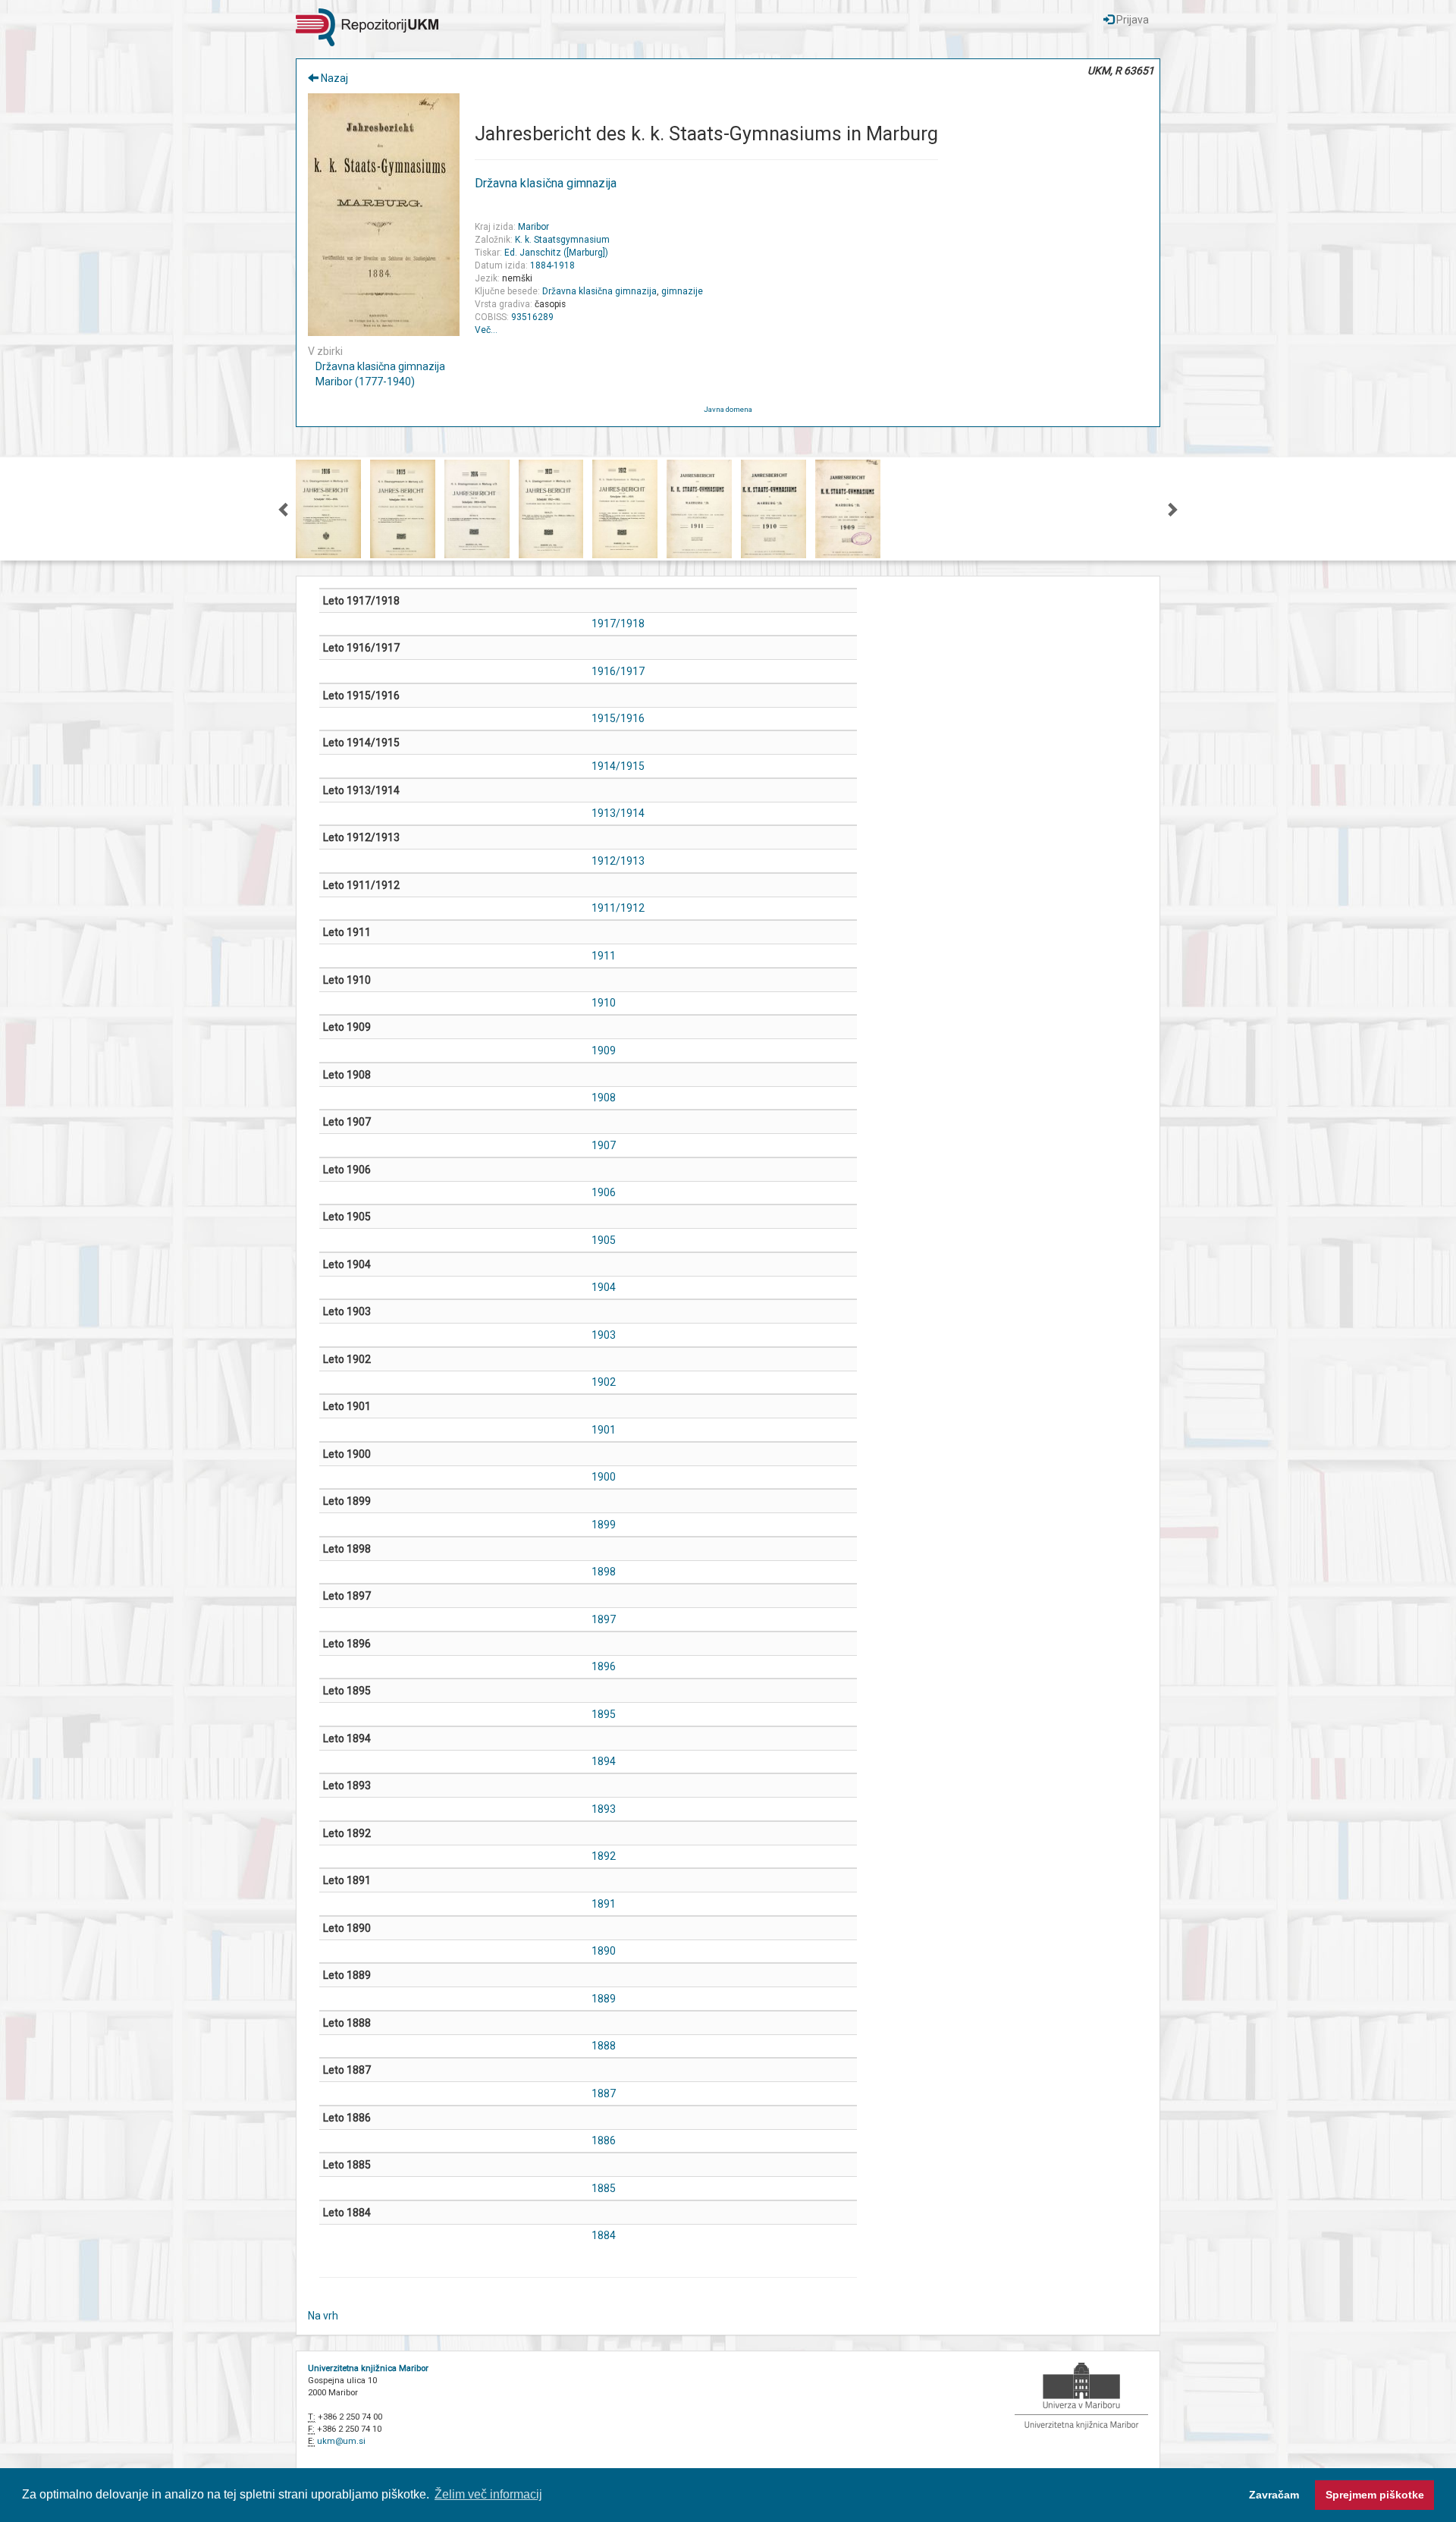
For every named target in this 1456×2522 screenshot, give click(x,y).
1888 (604, 2046)
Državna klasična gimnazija (546, 183)
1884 (604, 2235)
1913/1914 (618, 813)
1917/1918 (618, 623)
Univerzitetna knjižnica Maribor (368, 2368)
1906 (604, 1192)
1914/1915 (618, 766)
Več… (486, 330)
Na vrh (323, 2316)
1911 (604, 956)
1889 (604, 1999)
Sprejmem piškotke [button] (1375, 2495)
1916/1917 (618, 671)
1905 (604, 1240)
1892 (604, 1856)
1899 (604, 1525)
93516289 (532, 317)
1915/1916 (618, 718)
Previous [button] (284, 509)
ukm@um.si (341, 2441)
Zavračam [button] (1274, 2495)
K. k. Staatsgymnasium (562, 240)
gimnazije (682, 291)
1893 (604, 1809)
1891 (604, 1904)
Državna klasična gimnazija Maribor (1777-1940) (380, 374)
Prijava (1131, 20)
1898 (604, 1572)
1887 (604, 2093)
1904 (604, 1287)
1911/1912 (618, 908)
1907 (604, 1145)
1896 (604, 1666)
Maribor (533, 227)
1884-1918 (552, 265)
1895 (604, 1714)
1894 (604, 1761)
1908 (604, 1098)
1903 (604, 1335)
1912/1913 (618, 861)
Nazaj (333, 78)
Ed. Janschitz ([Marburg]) (556, 253)
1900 (604, 1477)
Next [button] (1172, 509)
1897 (604, 1619)
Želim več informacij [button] (488, 2494)
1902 (604, 1382)
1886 (604, 2140)
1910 (604, 1003)
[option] (328, 509)
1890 (604, 1951)
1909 (604, 1051)
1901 (604, 1430)
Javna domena (728, 409)
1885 (604, 2188)
